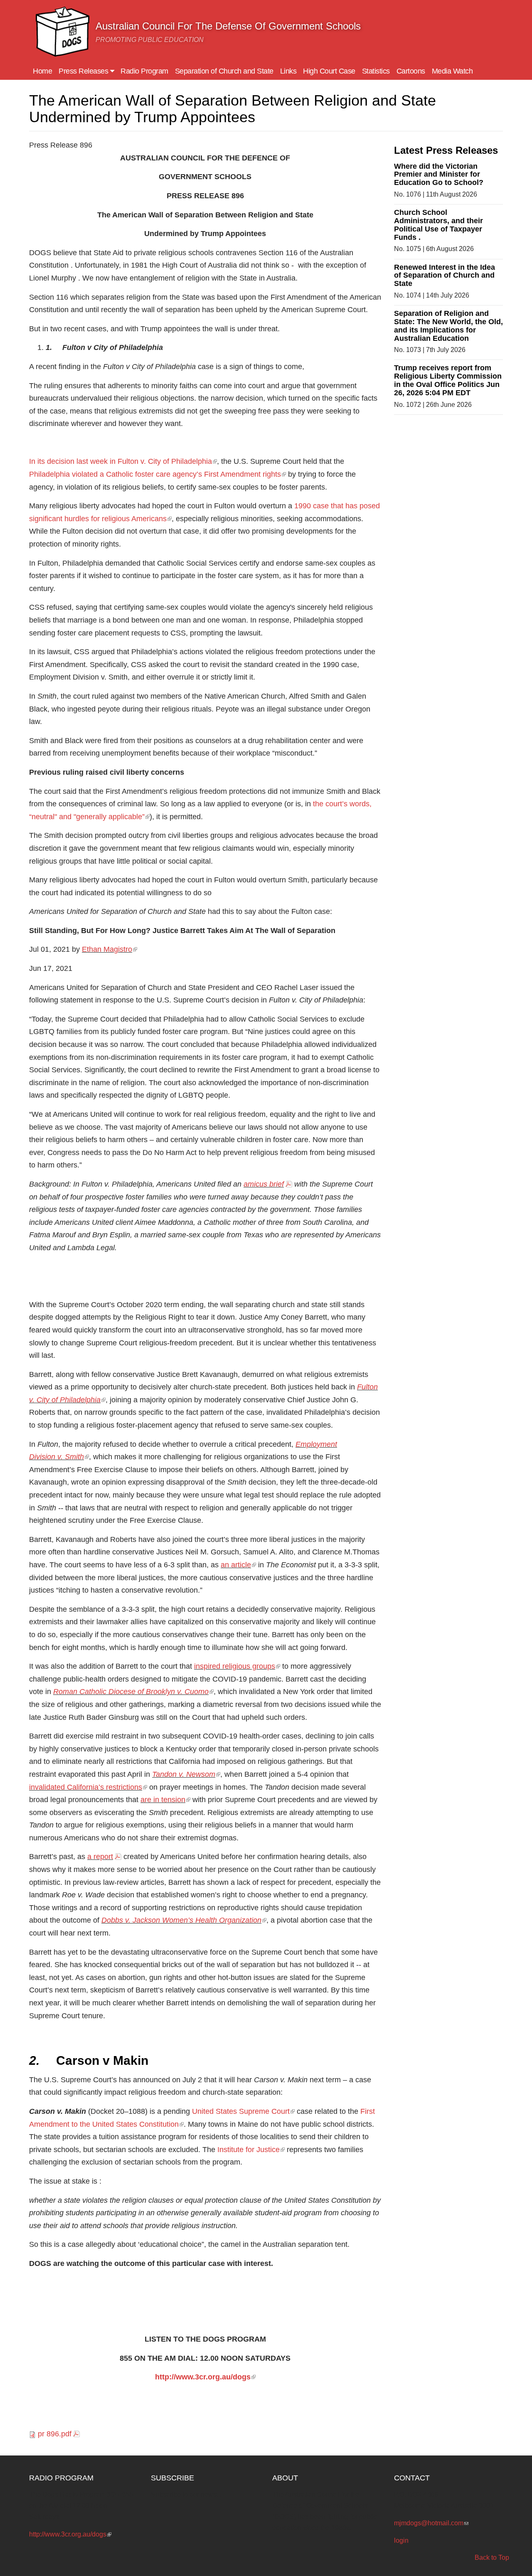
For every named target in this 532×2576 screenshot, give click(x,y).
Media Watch (452, 71)
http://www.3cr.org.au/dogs (205, 2377)
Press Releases (84, 71)
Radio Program (144, 71)
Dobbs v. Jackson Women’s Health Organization (184, 1920)
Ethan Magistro (110, 949)
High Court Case (329, 71)
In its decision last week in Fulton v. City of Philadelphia (123, 461)
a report (100, 1857)
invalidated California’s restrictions (88, 1787)
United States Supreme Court (243, 2111)
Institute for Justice (251, 2150)
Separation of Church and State (224, 71)
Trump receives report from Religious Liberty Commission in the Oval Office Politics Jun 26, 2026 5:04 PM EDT (448, 380)
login (401, 2540)
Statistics (376, 71)
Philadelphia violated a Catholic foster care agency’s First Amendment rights (158, 474)
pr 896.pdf (55, 2434)
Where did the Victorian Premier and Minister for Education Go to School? (439, 175)
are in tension (165, 1800)
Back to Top (492, 2558)
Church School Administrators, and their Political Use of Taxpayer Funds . (438, 225)
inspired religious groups (237, 1666)
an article (238, 1565)
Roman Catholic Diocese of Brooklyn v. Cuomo (133, 1692)
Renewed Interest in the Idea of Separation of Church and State (445, 276)
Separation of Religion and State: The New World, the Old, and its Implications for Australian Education (448, 326)
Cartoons (411, 71)
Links (288, 71)
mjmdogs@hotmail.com (431, 2523)
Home (42, 71)
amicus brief (264, 1184)
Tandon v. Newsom (186, 1774)
